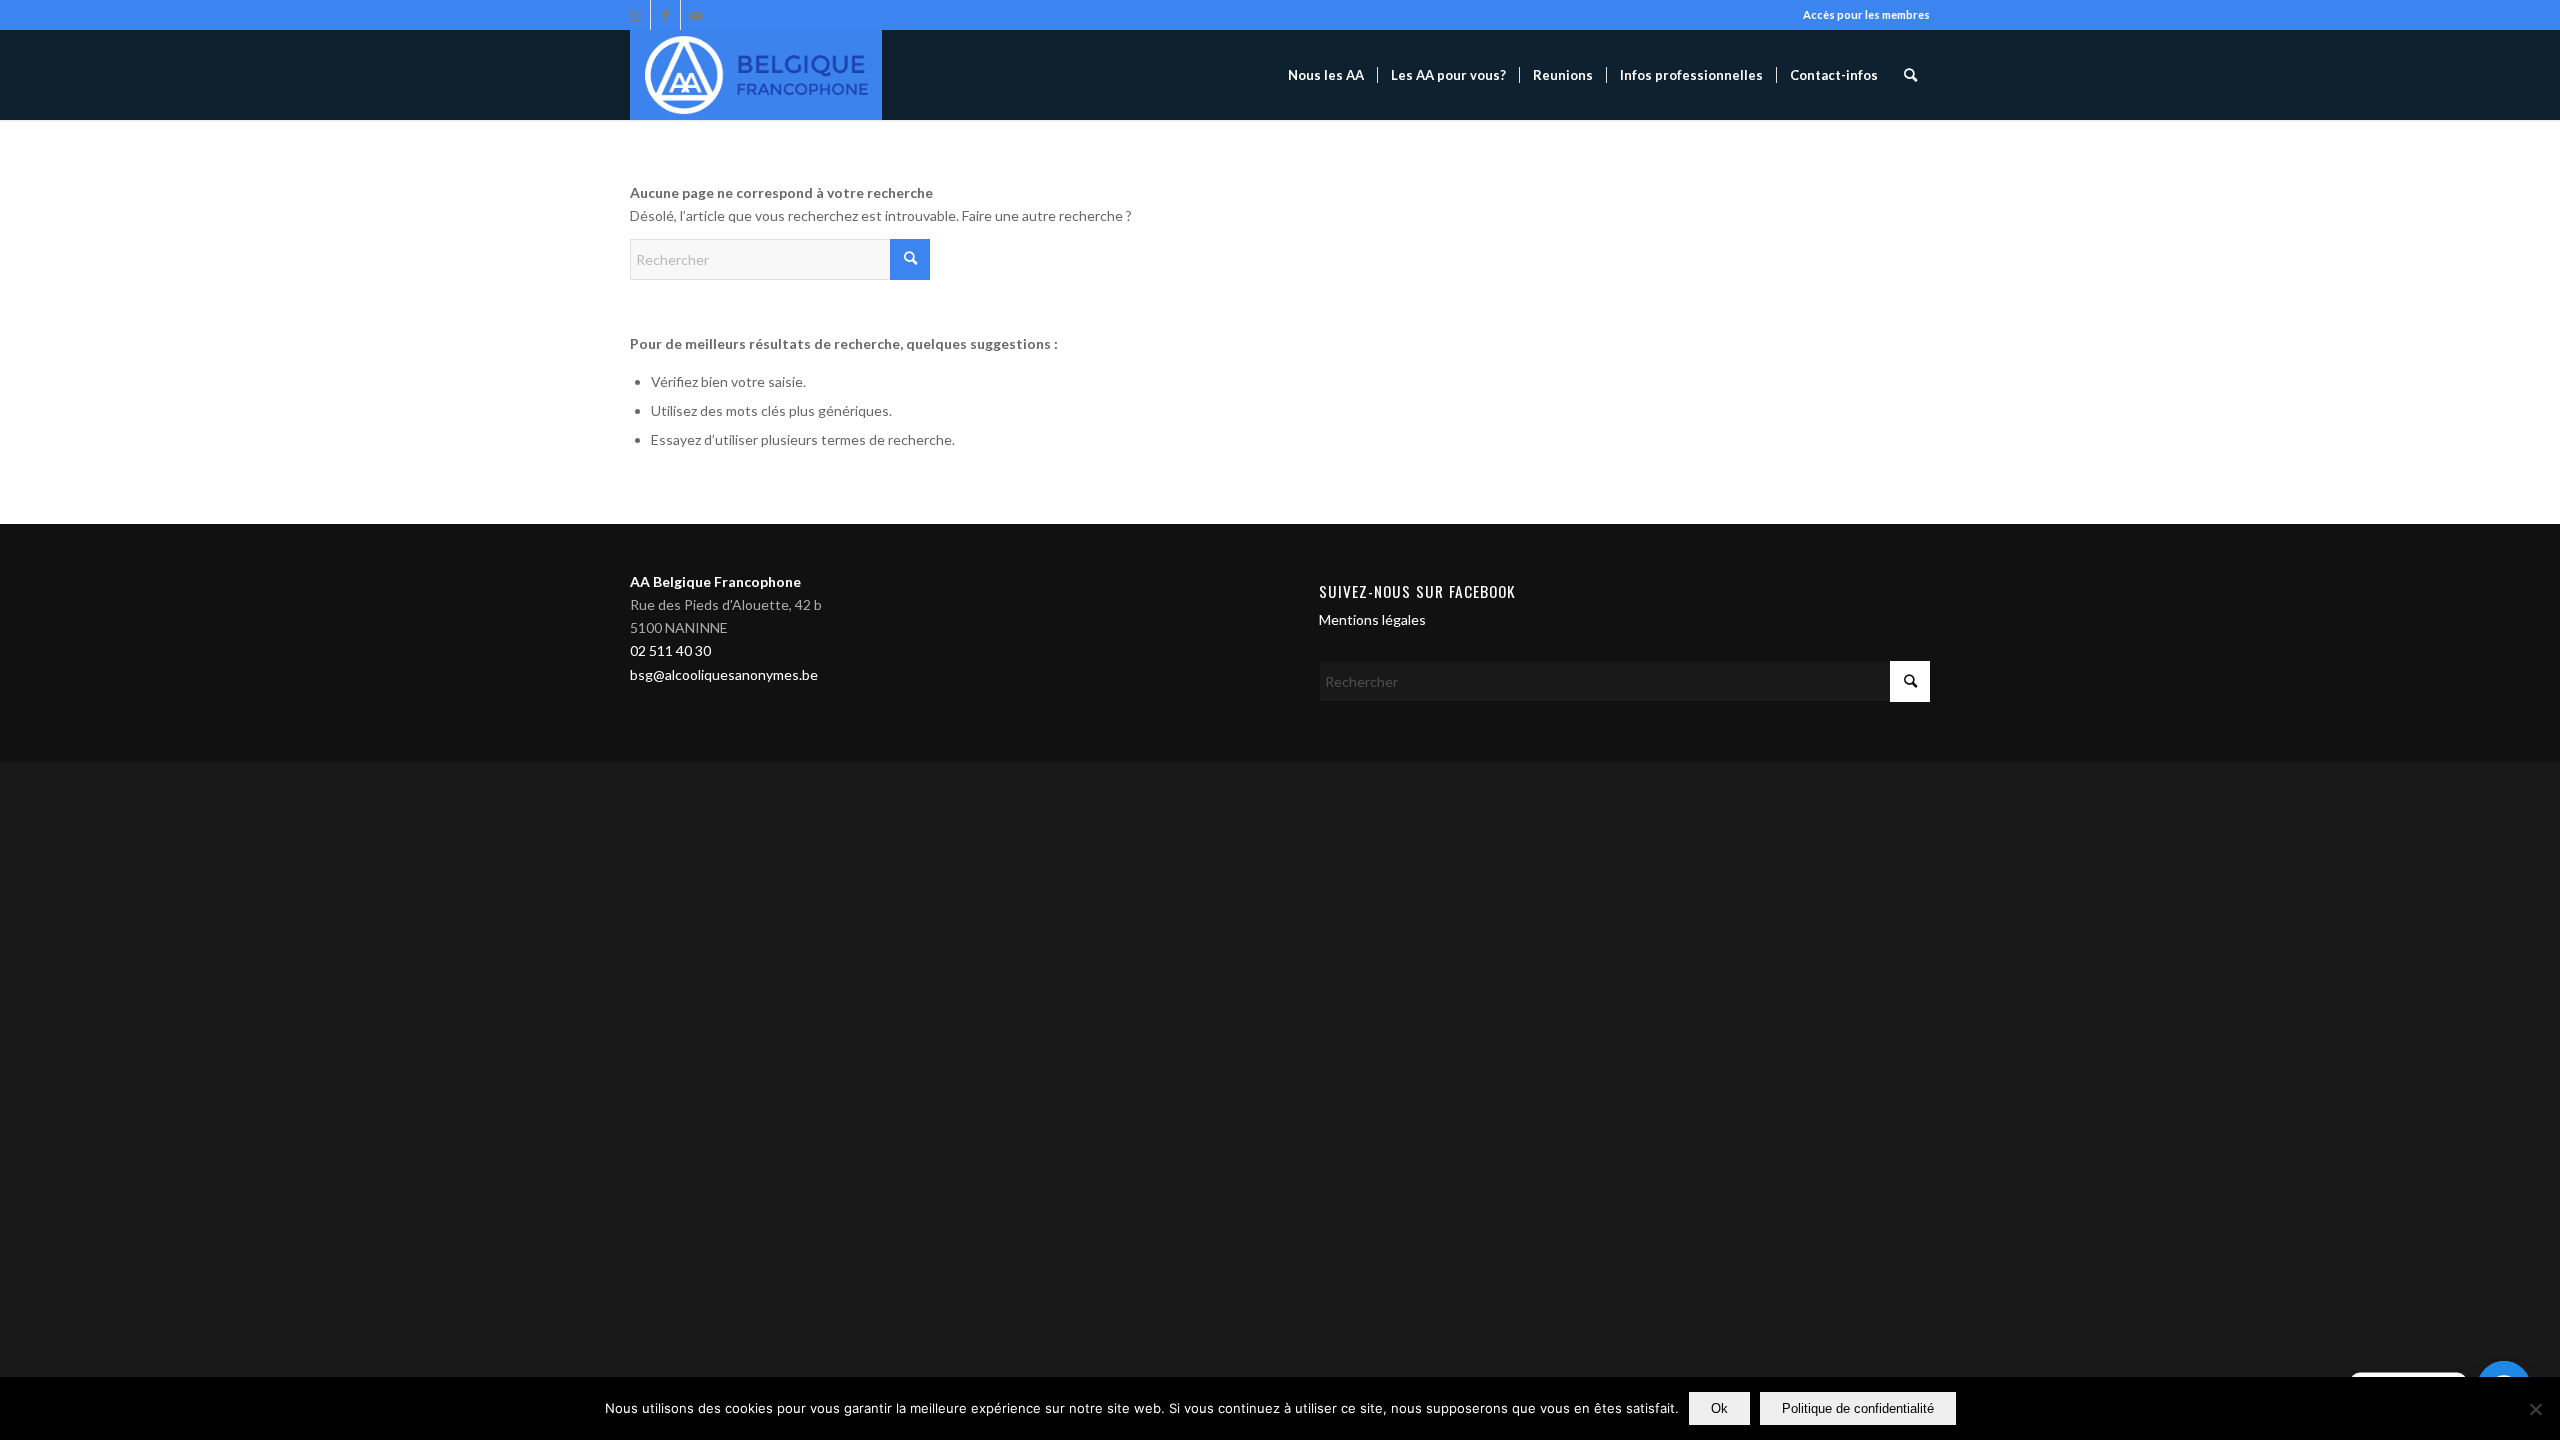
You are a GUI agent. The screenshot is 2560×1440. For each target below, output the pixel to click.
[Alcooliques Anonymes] (756, 75)
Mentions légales (1372, 619)
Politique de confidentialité (1858, 1408)
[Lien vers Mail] (696, 15)
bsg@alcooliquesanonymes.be (724, 674)
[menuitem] (1326, 75)
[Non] (2535, 1409)
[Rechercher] (1910, 75)
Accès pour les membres (1866, 14)
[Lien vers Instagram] (635, 15)
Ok (1719, 1408)
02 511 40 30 (670, 650)
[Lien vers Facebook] (665, 15)
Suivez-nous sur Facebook (1417, 591)
